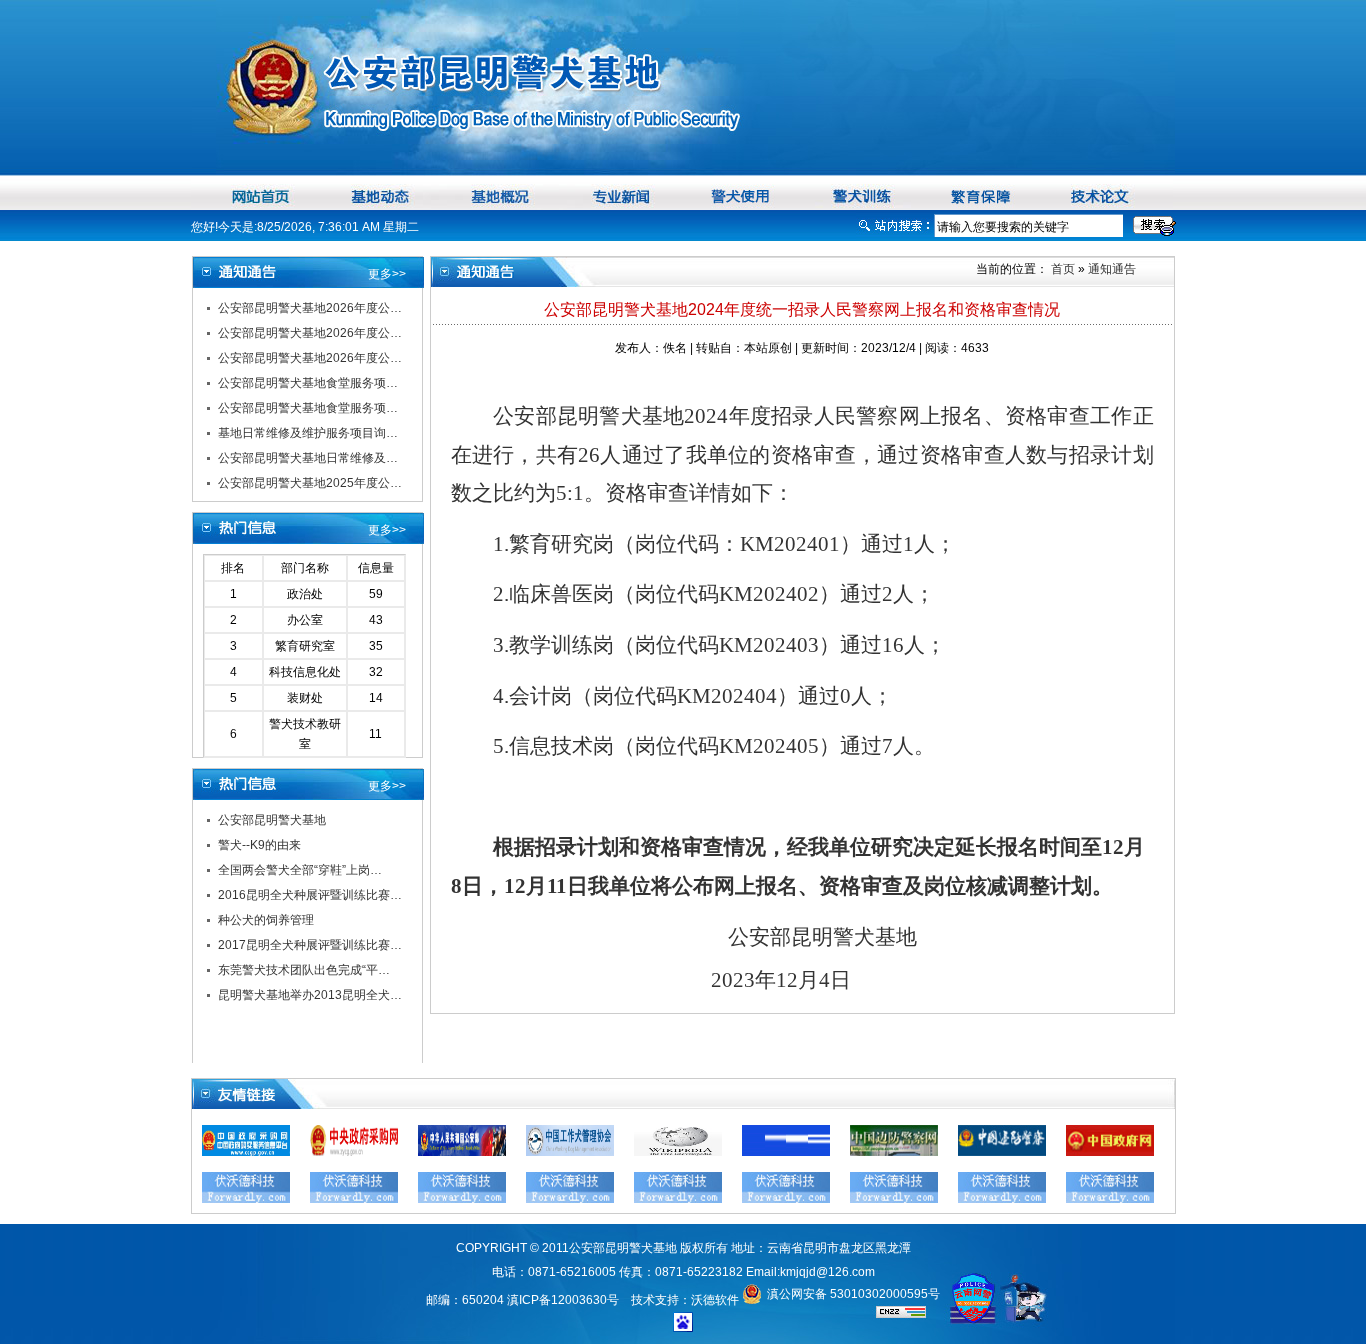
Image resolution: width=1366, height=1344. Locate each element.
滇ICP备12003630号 (563, 1300)
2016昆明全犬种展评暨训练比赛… (310, 895)
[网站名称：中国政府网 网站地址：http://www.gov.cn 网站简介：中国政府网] (1110, 1152)
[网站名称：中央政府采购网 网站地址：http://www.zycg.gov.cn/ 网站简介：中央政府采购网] (354, 1152)
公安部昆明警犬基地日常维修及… (308, 458)
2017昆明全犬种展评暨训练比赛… (310, 945)
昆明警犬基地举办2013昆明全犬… (310, 995)
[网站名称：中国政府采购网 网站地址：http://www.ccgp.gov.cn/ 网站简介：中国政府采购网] (246, 1152)
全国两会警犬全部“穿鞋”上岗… (300, 870)
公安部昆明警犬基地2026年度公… (310, 308)
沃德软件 (715, 1300)
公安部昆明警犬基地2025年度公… (310, 483)
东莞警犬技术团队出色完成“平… (304, 970)
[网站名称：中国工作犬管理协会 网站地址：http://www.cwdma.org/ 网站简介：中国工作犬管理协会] (570, 1152)
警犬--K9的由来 (259, 845)
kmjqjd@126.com (827, 1272)
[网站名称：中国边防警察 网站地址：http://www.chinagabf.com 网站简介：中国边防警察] (1002, 1152)
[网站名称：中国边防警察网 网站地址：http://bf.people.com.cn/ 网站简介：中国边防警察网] (894, 1152)
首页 (1061, 269)
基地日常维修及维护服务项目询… (308, 433)
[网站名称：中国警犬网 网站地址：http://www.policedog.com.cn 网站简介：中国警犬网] (786, 1152)
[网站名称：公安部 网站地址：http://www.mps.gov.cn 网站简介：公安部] (462, 1152)
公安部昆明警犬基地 (272, 820)
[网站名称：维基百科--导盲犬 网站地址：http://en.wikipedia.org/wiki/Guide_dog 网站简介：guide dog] (678, 1152)
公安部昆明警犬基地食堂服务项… (308, 383)
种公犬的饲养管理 (266, 920)
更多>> (387, 274)
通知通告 (1112, 269)
